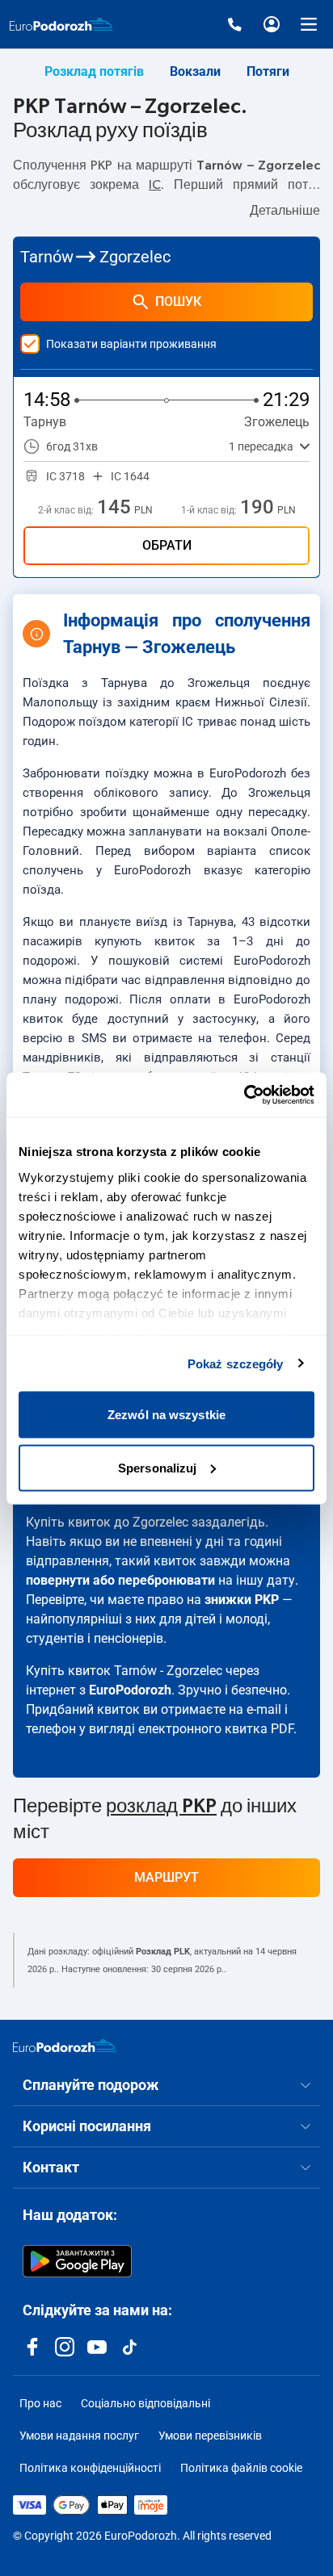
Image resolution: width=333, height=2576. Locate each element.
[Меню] (309, 24)
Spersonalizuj (157, 1467)
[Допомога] (234, 24)
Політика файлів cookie (241, 2468)
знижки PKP (242, 1600)
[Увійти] (272, 24)
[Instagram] (65, 2347)
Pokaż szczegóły (236, 1363)
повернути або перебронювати (120, 1580)
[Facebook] (32, 2347)
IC (155, 185)
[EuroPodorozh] (65, 2046)
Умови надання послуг (79, 2436)
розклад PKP (161, 1807)
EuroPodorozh (130, 1690)
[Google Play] (77, 2261)
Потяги (268, 71)
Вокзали (195, 71)
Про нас (40, 2403)
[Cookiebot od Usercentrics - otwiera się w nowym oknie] (244, 1095)
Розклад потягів (94, 71)
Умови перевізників (210, 2436)
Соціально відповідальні (145, 2403)
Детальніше (285, 211)
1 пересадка (261, 446)
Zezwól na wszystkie (166, 1415)
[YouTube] (97, 2347)
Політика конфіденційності (90, 2468)
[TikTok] (129, 2347)
